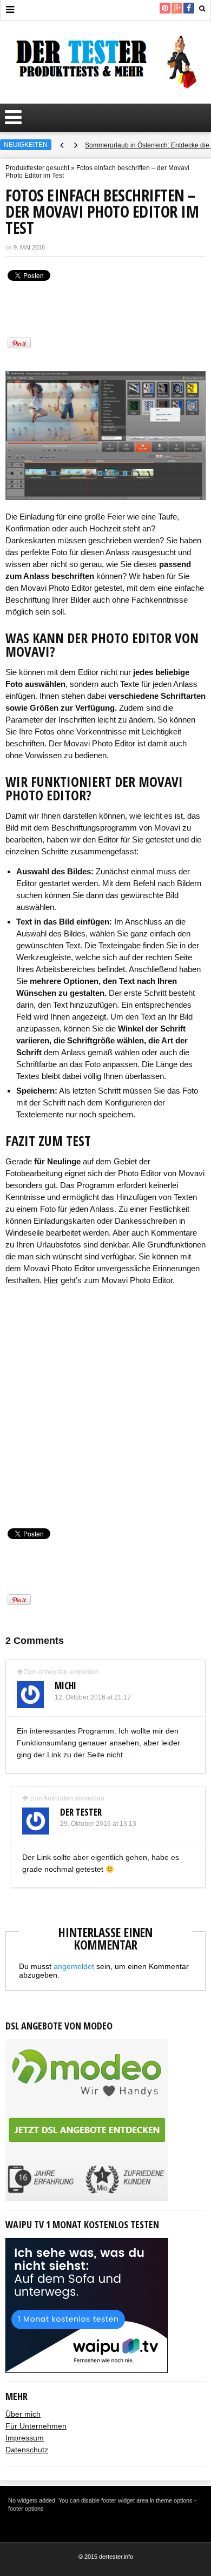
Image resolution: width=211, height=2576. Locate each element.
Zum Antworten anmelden (61, 1672)
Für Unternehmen (36, 2426)
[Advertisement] (105, 1405)
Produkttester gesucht (37, 168)
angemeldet (74, 1966)
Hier (51, 1280)
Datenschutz (27, 2450)
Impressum (25, 2438)
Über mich (23, 2414)
